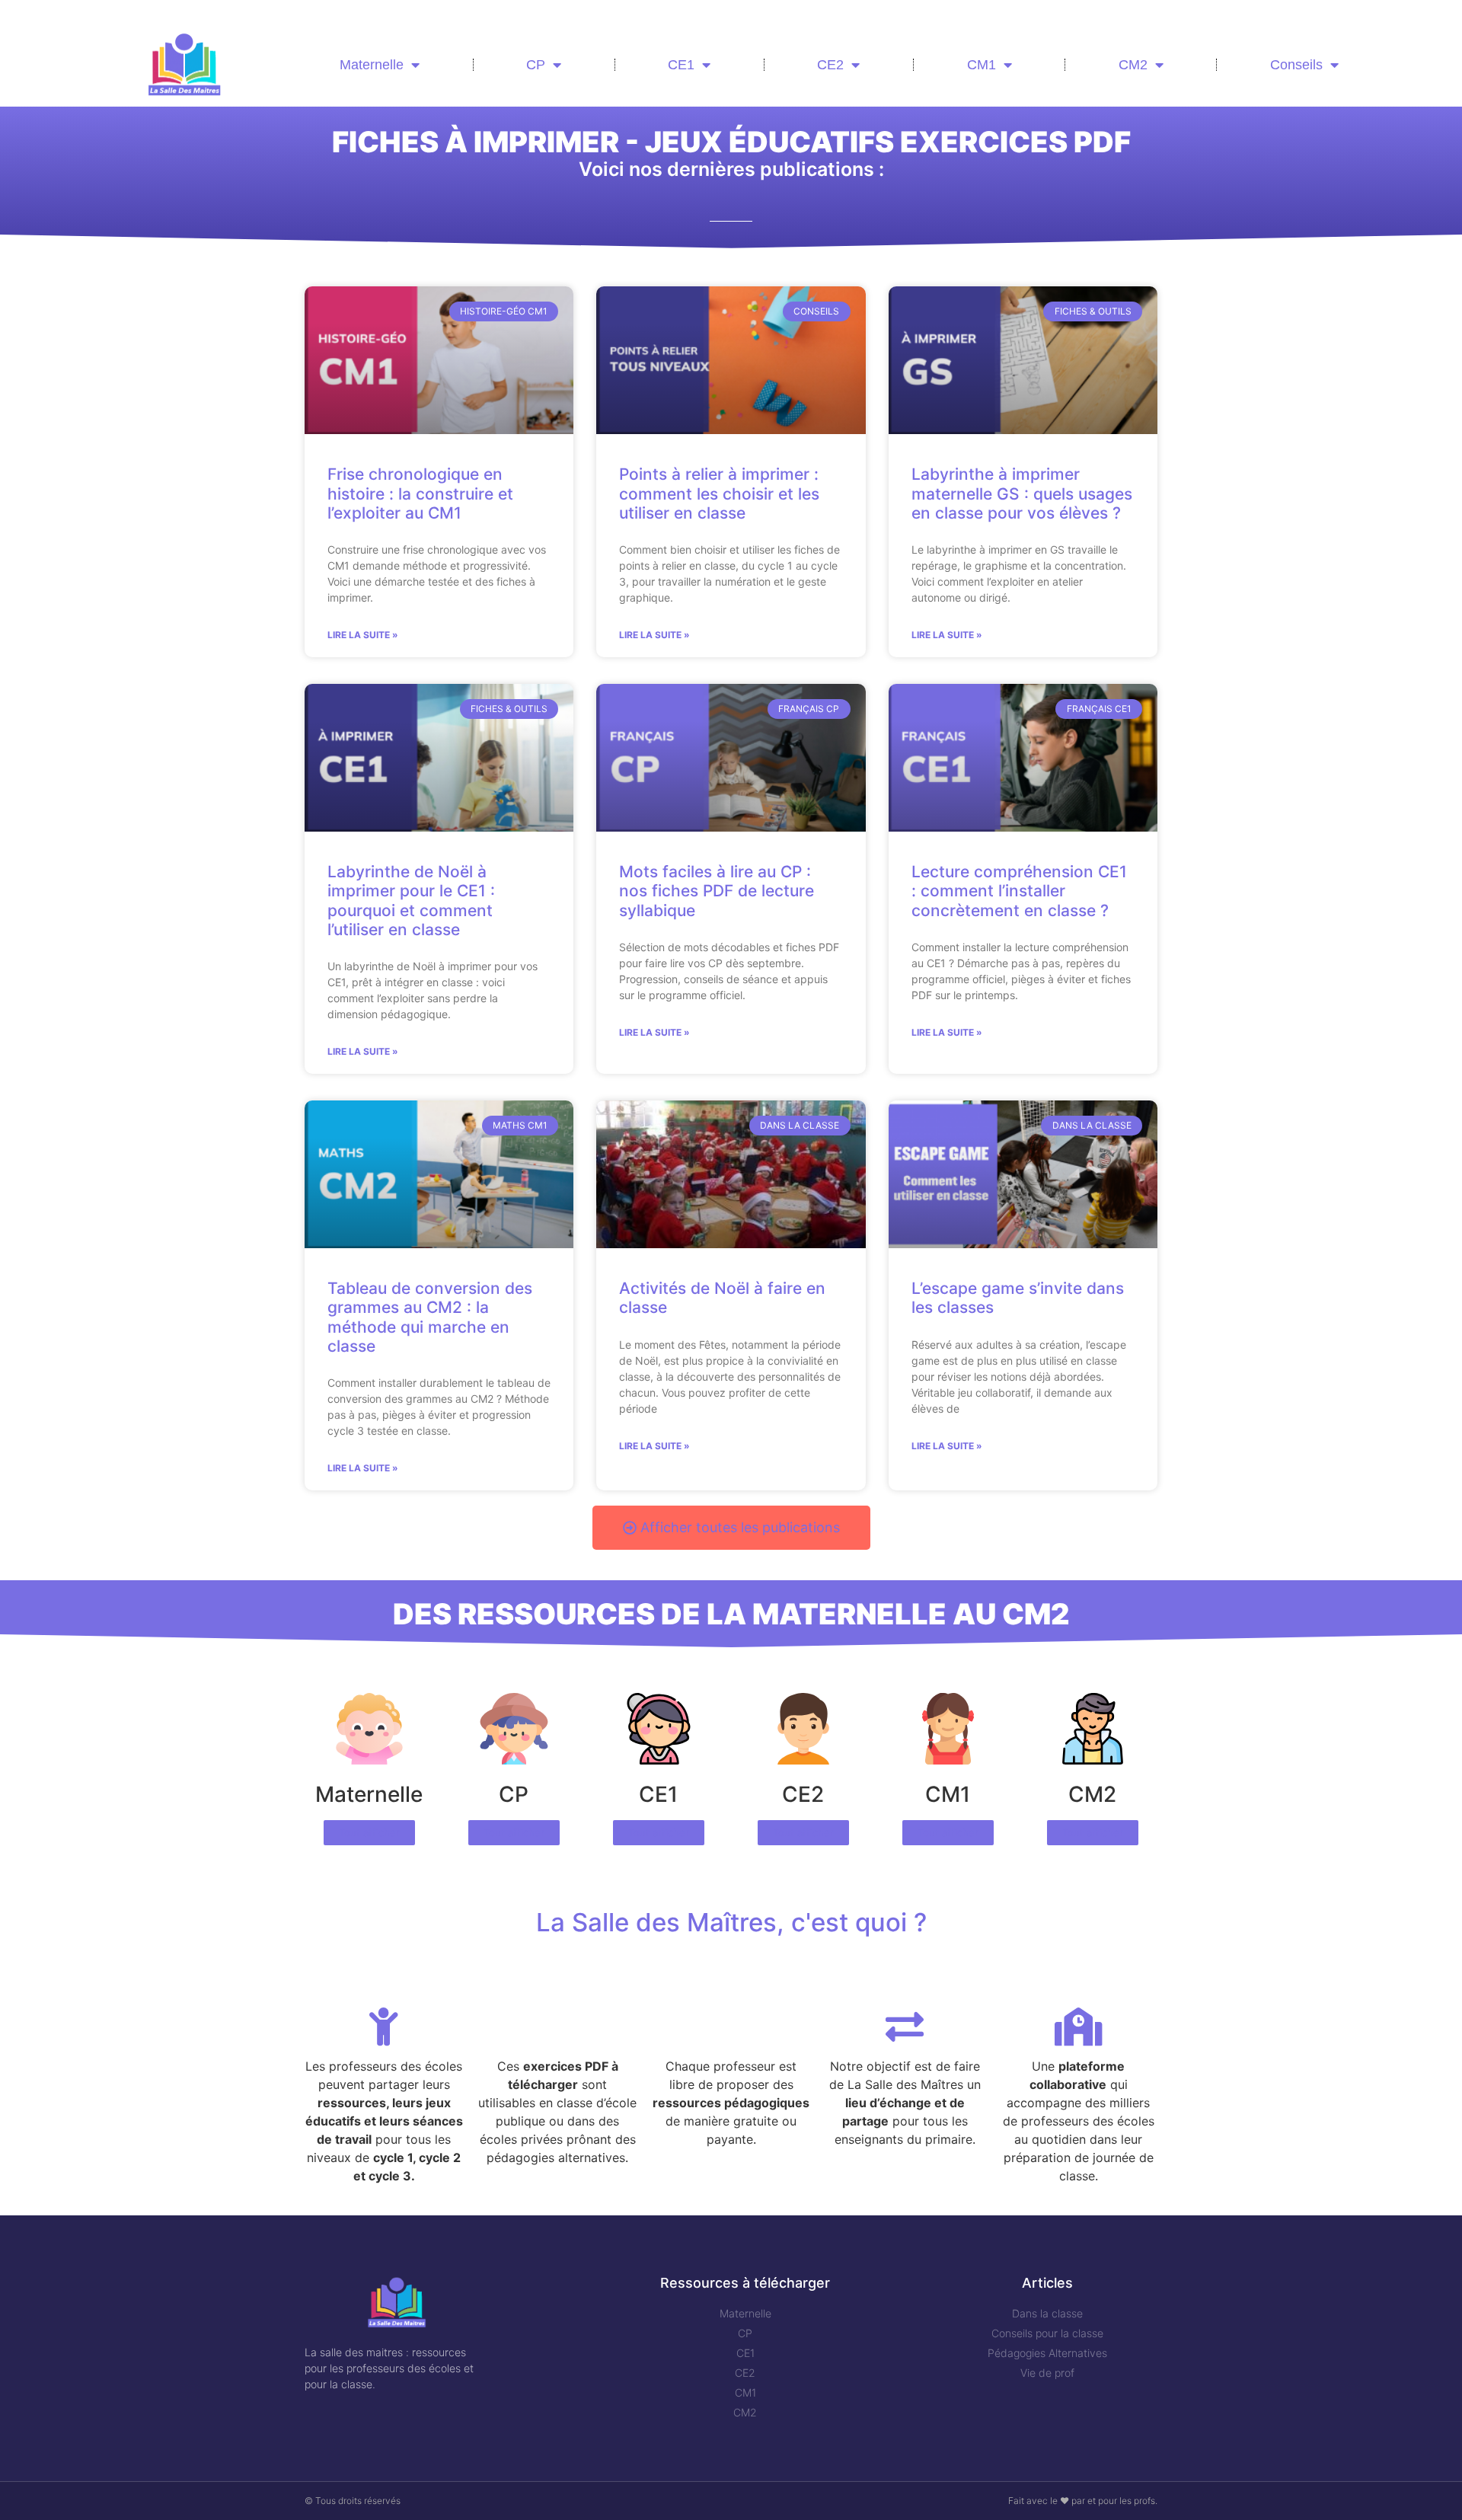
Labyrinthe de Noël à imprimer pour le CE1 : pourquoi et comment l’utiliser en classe (411, 901)
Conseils (1296, 65)
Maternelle (372, 65)
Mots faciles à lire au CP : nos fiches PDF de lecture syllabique (717, 891)
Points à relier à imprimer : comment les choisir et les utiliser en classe (719, 493)
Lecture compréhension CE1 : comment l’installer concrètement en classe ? (1019, 891)
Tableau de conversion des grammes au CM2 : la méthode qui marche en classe (430, 1317)
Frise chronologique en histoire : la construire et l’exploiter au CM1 (420, 493)
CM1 (982, 65)
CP (536, 65)
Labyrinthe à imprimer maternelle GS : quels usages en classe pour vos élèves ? (1022, 493)
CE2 (830, 65)
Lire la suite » (363, 635)
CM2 (1133, 65)
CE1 (681, 65)
